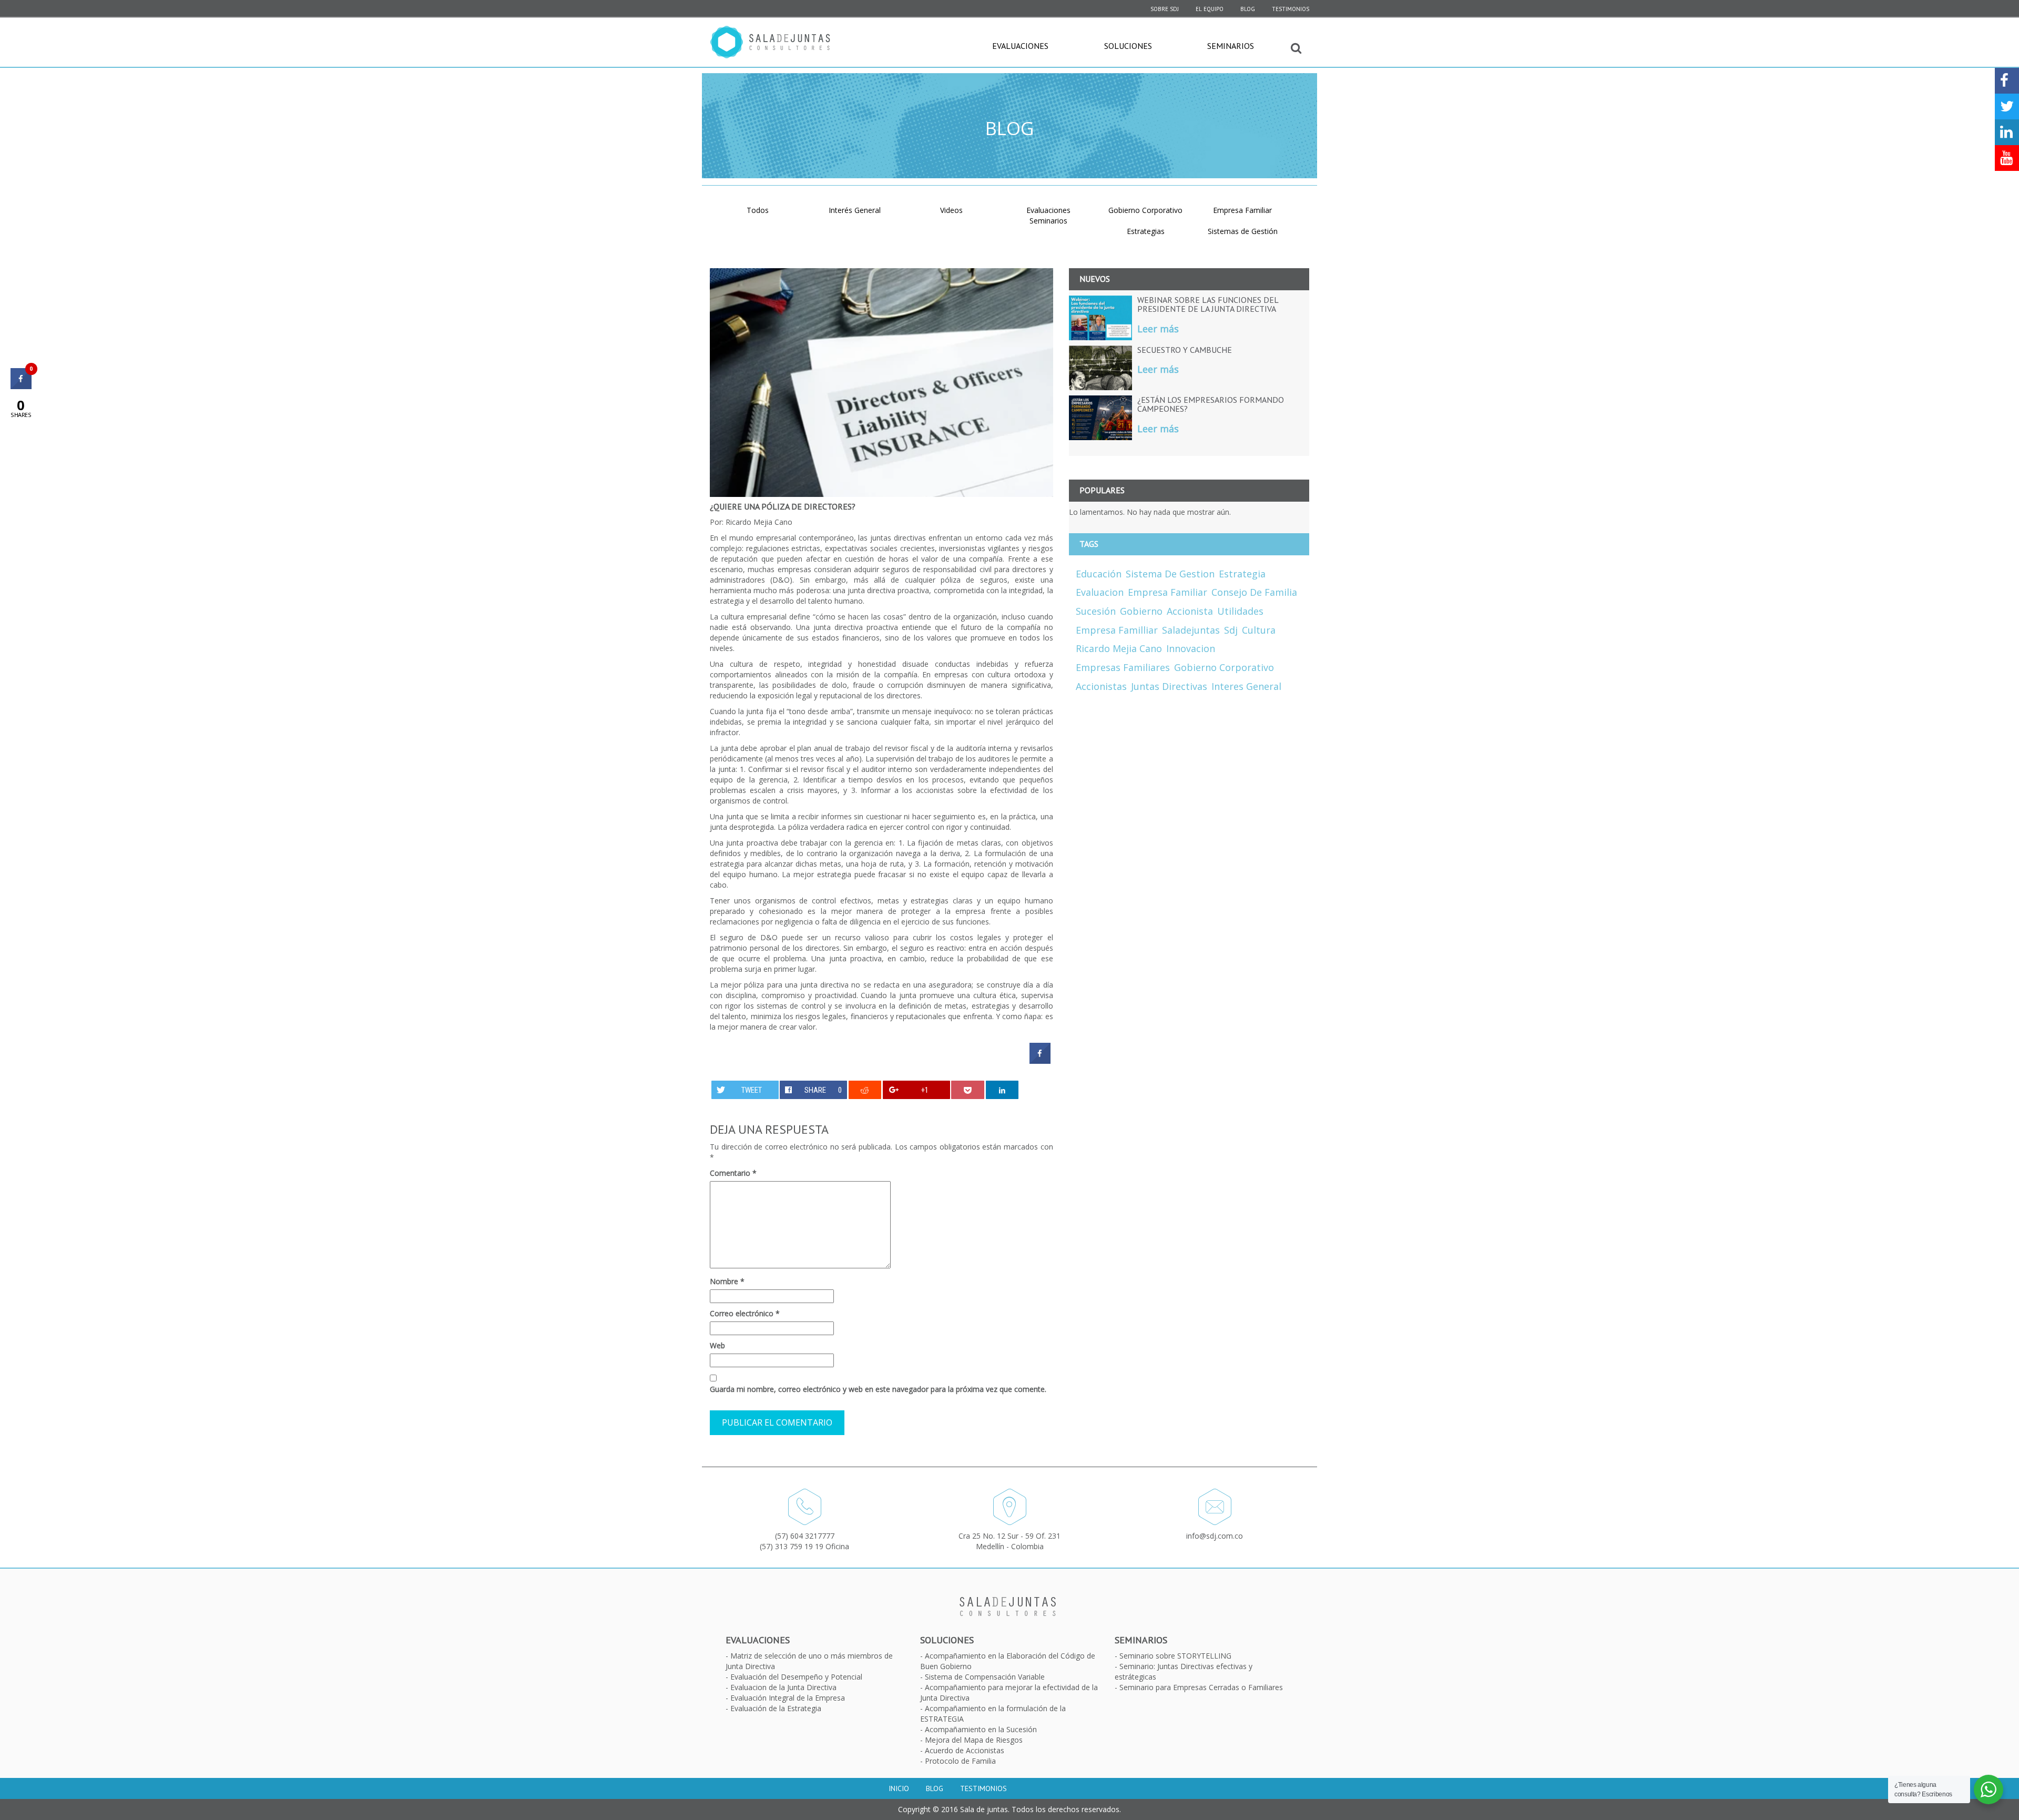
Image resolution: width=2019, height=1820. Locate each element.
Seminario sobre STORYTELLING (1175, 1656)
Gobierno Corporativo (1145, 210)
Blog (1248, 9)
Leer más (1158, 329)
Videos (951, 210)
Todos (758, 210)
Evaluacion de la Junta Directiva (783, 1687)
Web (717, 1345)
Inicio (899, 1788)
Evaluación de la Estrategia (776, 1708)
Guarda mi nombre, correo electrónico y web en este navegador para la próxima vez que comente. (878, 1389)
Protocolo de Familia (960, 1761)
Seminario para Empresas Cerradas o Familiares (1201, 1687)
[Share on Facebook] (1040, 1061)
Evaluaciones (1020, 46)
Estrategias (1146, 231)
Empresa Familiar (1242, 210)
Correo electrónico (745, 1313)
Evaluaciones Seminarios (1048, 215)
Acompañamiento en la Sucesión (981, 1729)
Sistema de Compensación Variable (985, 1677)
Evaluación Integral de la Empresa (788, 1698)
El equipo (1210, 9)
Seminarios (1231, 46)
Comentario (733, 1173)
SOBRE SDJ (1165, 9)
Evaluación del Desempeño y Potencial (796, 1677)
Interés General (855, 210)
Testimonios (1291, 9)
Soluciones (1128, 46)
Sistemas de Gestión (1243, 231)
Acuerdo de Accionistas (965, 1750)
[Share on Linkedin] (1002, 1090)
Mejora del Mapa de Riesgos (974, 1740)
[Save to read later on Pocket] (968, 1090)
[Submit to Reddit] (865, 1090)
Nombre (727, 1281)
